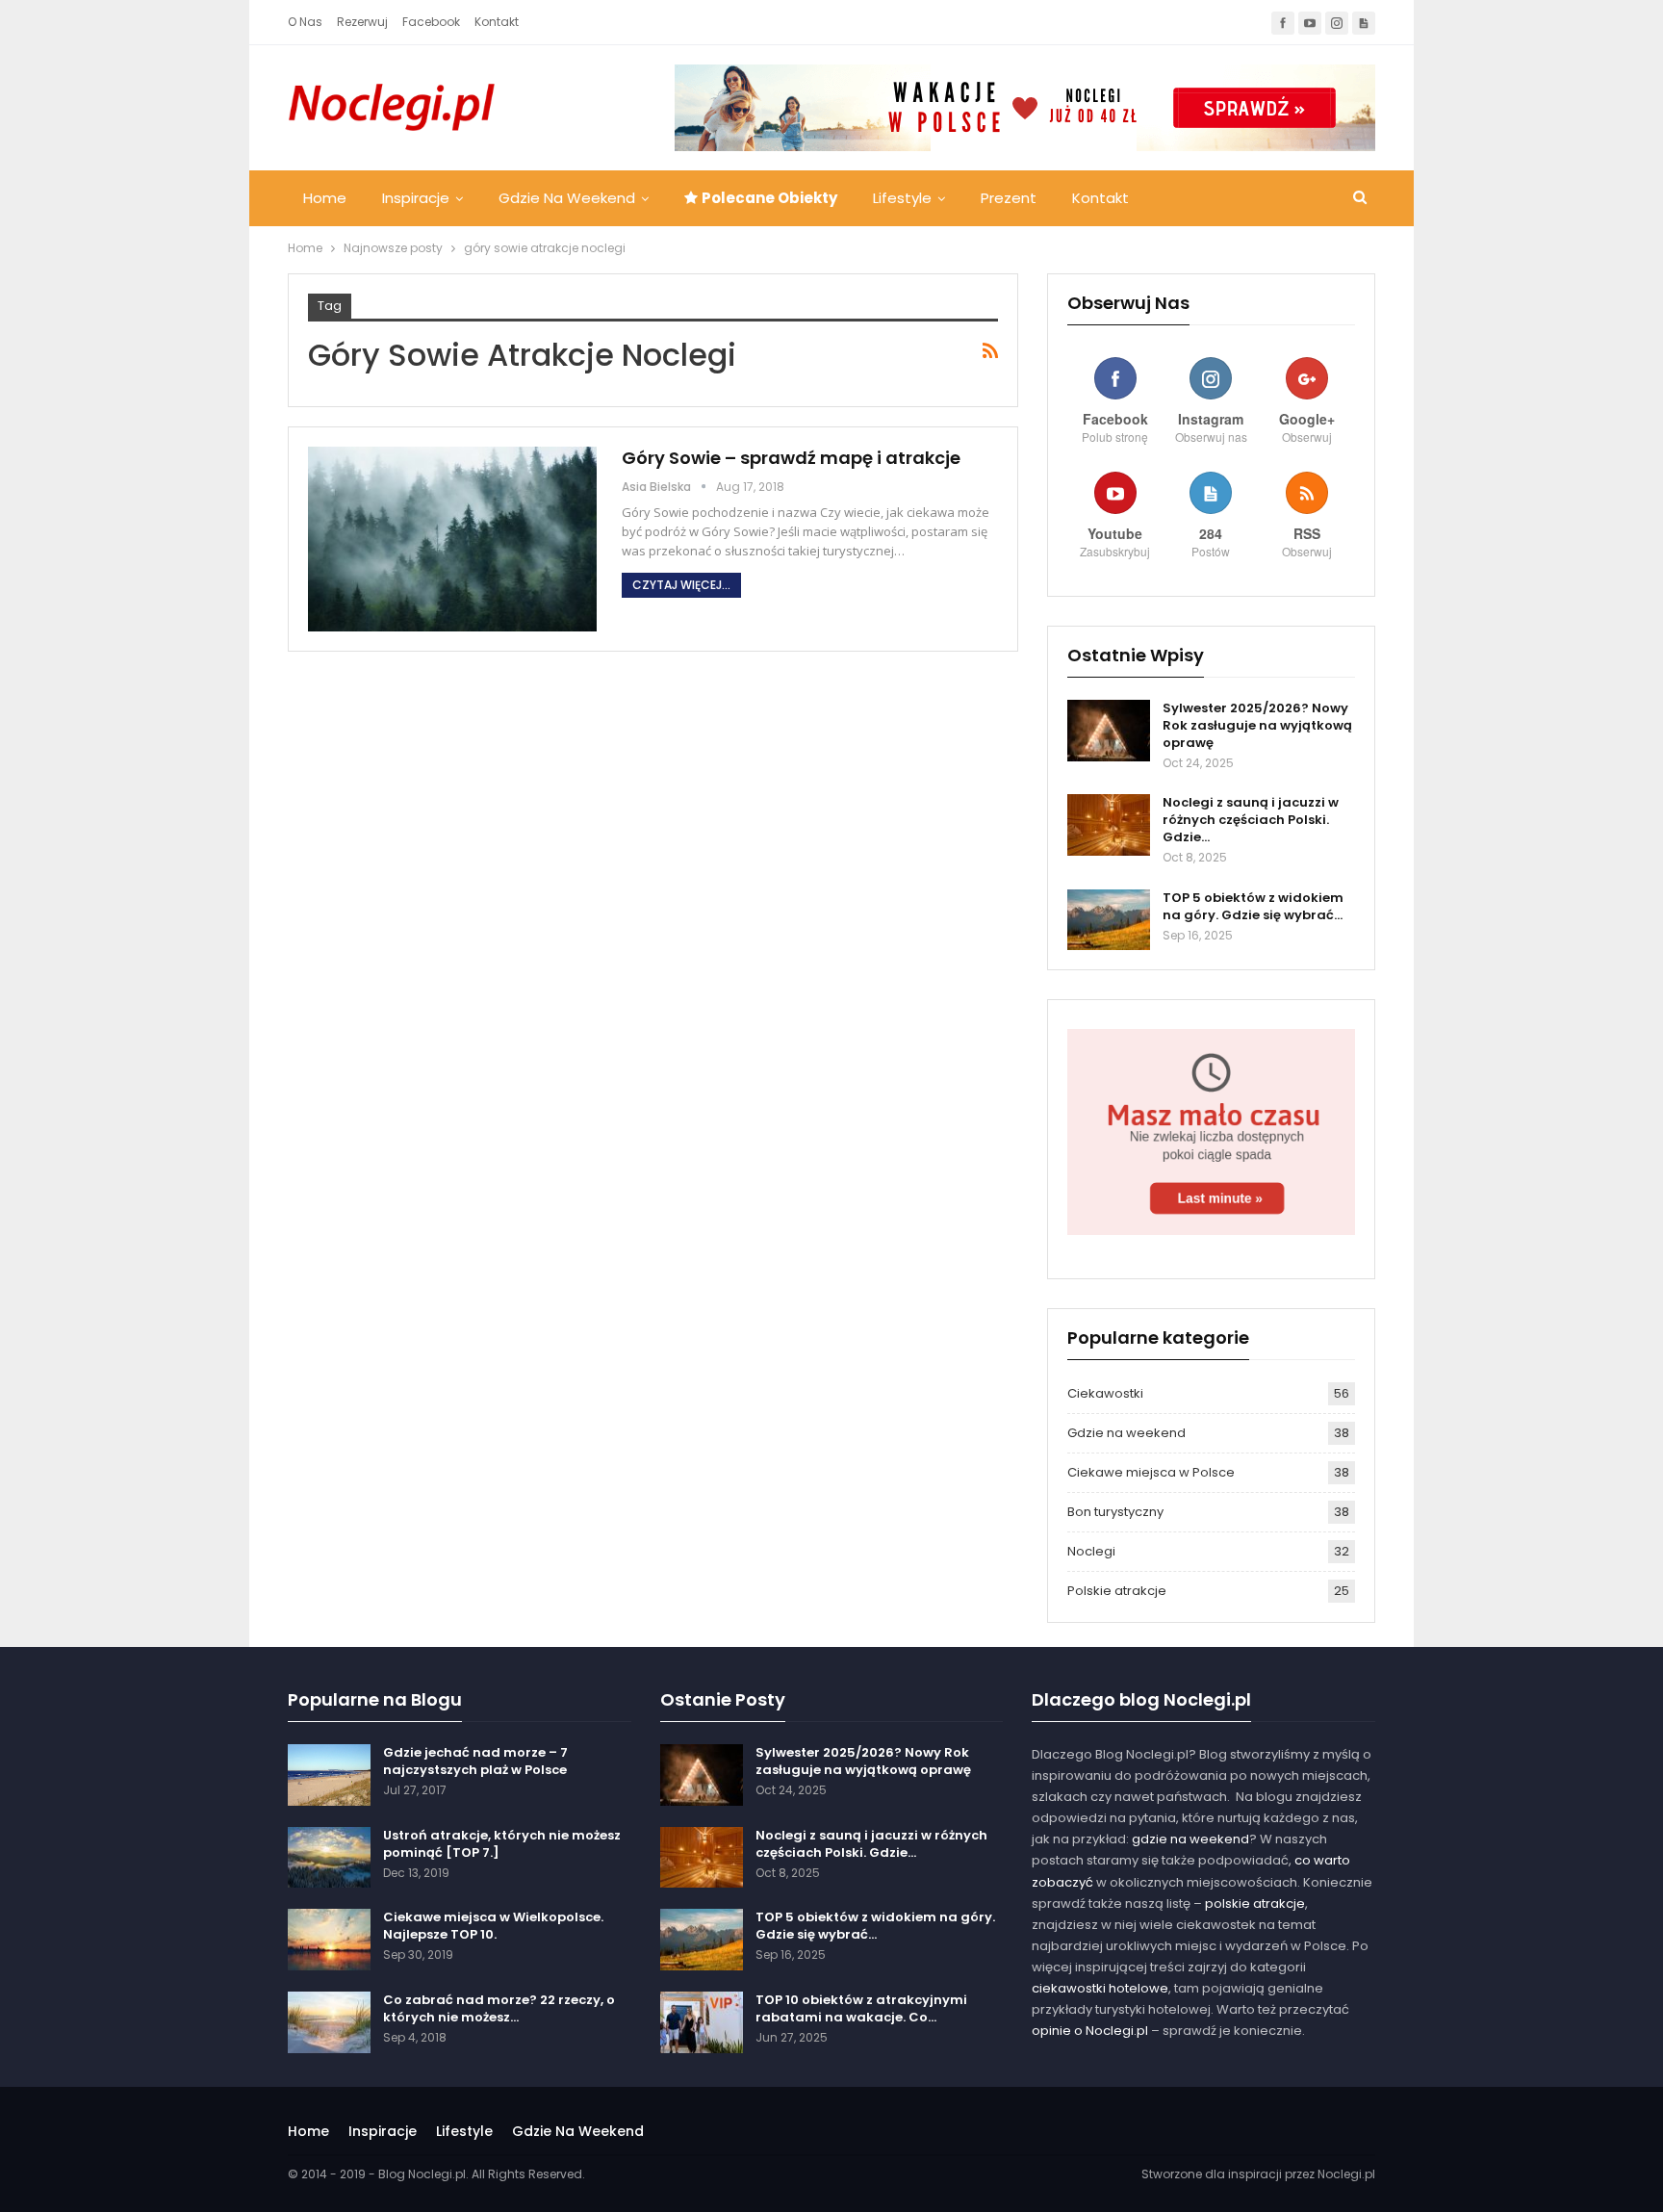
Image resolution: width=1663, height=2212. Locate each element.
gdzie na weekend (1190, 1839)
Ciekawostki (1105, 1393)
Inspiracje (416, 198)
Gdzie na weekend (567, 198)
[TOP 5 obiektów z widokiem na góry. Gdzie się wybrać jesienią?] (1109, 920)
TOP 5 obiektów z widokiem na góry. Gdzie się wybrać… (1253, 906)
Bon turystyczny (1115, 1512)
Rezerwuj (362, 22)
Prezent (1009, 198)
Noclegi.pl (1346, 2174)
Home (325, 198)
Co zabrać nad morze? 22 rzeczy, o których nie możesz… (499, 2008)
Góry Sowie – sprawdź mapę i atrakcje (791, 458)
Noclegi (1091, 1551)
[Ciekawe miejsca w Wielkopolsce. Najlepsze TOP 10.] (329, 1940)
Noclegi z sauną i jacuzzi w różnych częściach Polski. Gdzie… (1251, 820)
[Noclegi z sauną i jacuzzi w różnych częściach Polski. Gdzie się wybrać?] (1109, 825)
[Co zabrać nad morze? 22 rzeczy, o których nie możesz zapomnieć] (329, 2022)
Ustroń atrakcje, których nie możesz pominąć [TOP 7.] (502, 1844)
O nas (305, 22)
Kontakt (497, 22)
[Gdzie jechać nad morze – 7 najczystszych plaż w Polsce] (329, 1775)
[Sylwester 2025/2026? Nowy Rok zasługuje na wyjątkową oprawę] (1109, 731)
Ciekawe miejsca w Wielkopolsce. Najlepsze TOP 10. (493, 1926)
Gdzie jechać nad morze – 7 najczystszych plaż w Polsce (475, 1761)
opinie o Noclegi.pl (1090, 2031)
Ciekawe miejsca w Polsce (1151, 1472)
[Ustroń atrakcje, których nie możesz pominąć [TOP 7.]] (329, 1858)
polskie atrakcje (1255, 1903)
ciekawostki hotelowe (1100, 1988)
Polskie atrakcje (1117, 1591)
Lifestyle (902, 198)
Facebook (431, 22)
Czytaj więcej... (681, 585)
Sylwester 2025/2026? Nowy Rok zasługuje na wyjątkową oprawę (1257, 725)
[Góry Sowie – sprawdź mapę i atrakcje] (452, 539)
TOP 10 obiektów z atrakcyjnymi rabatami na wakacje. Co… (861, 2008)
